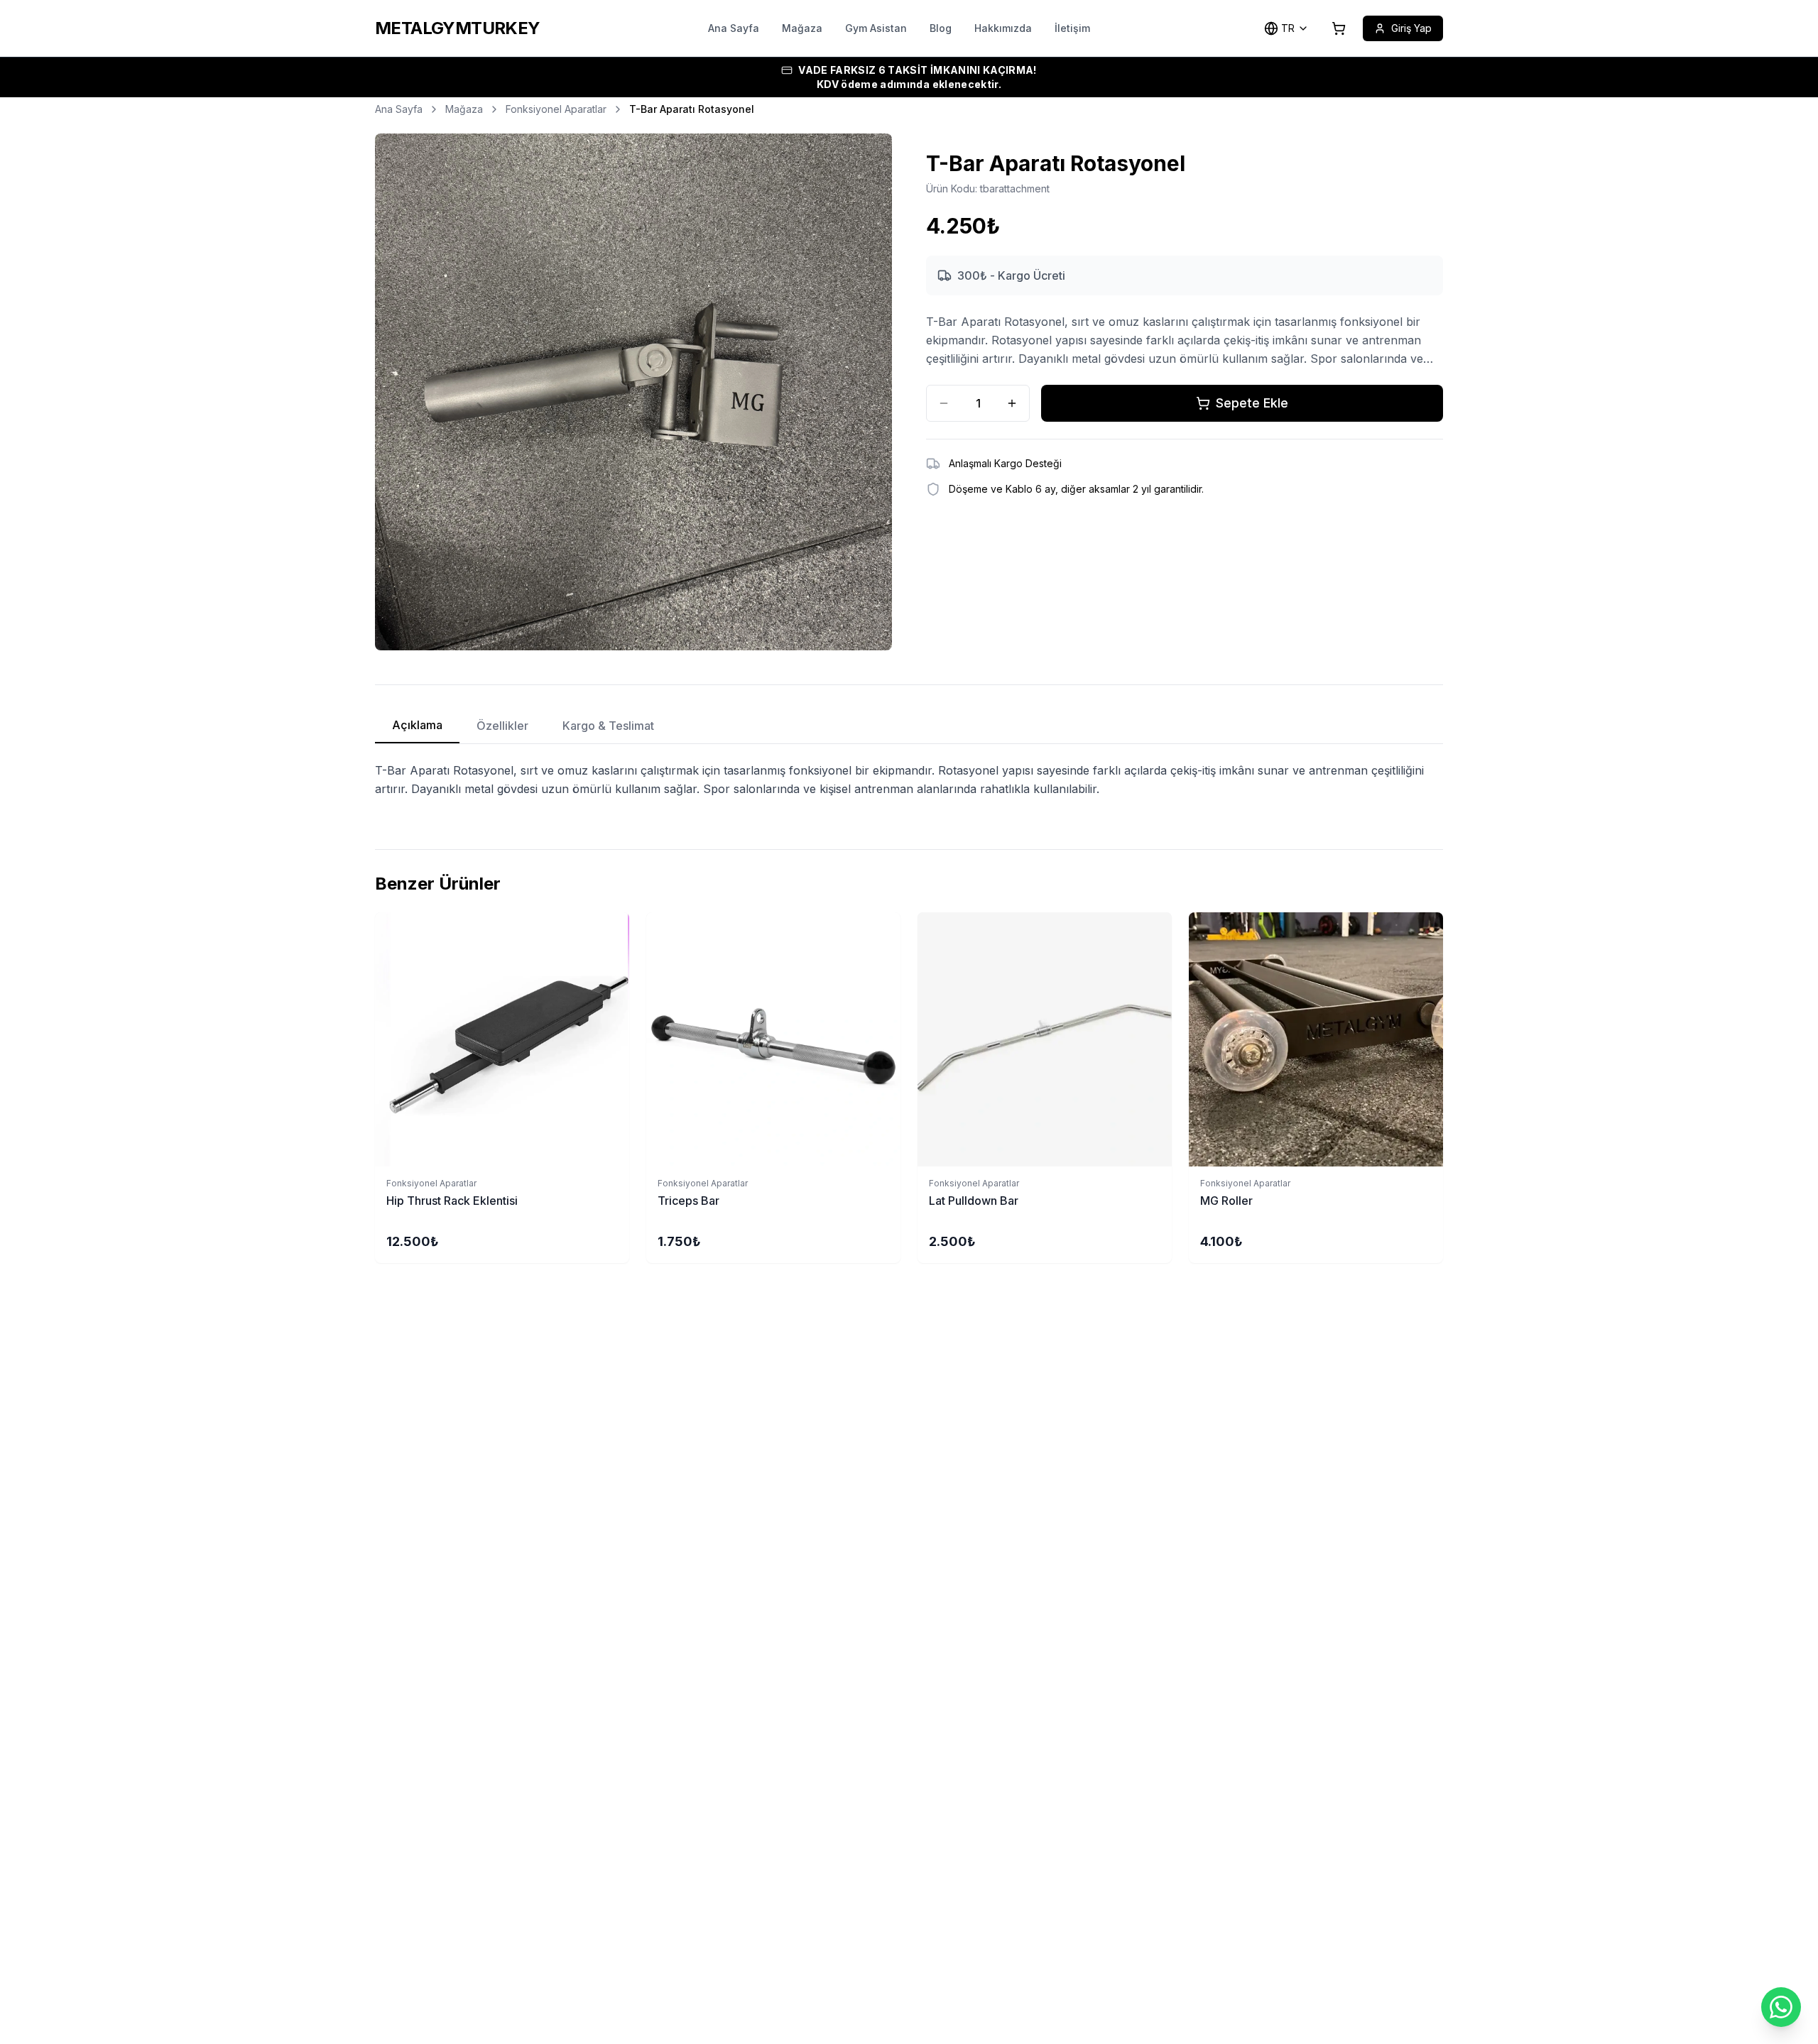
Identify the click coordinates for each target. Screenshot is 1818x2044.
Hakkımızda (1003, 28)
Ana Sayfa (734, 28)
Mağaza (802, 28)
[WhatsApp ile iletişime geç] (1781, 2007)
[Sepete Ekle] (502, 1039)
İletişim (1072, 28)
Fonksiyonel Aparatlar (556, 109)
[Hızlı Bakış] (622, 931)
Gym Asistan (876, 28)
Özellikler (502, 726)
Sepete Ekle (1252, 403)
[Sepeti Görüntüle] (1339, 28)
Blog (941, 28)
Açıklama (417, 725)
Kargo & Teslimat (608, 726)
